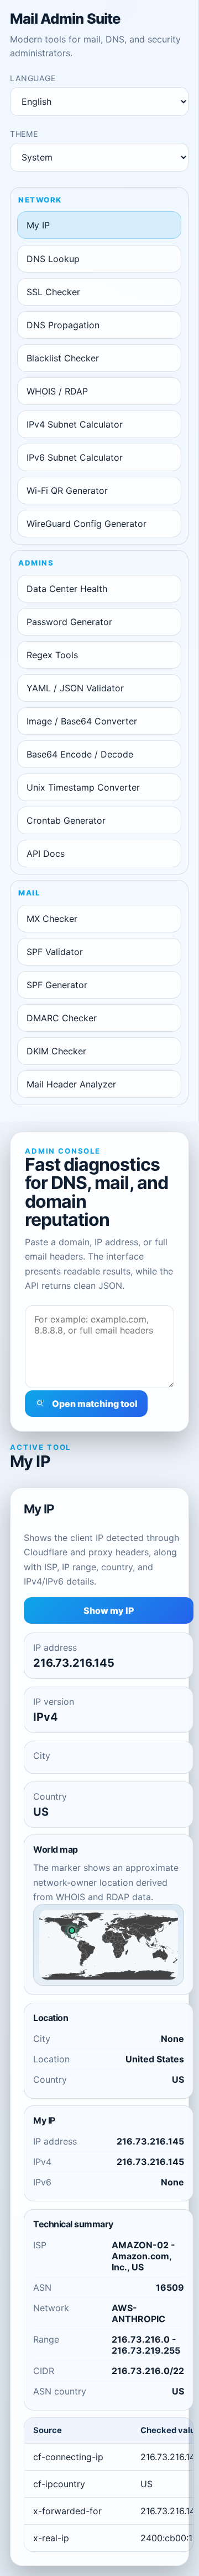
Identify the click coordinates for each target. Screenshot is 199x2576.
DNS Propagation (63, 325)
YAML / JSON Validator (75, 688)
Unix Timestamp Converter (83, 787)
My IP (38, 225)
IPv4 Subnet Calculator (75, 424)
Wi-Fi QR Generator (67, 490)
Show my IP (109, 1610)
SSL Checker (53, 292)
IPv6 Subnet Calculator (75, 457)
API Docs (46, 854)
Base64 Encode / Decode (80, 754)
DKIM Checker (56, 1051)
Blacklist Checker (63, 358)
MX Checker (52, 919)
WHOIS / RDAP (57, 391)
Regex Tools (52, 655)
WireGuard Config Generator (87, 524)
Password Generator (69, 622)
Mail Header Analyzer (71, 1084)
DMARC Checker (62, 1018)
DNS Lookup (53, 259)
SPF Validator (55, 952)
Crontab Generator (66, 820)
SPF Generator (57, 985)
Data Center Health (67, 589)
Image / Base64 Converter (82, 721)
